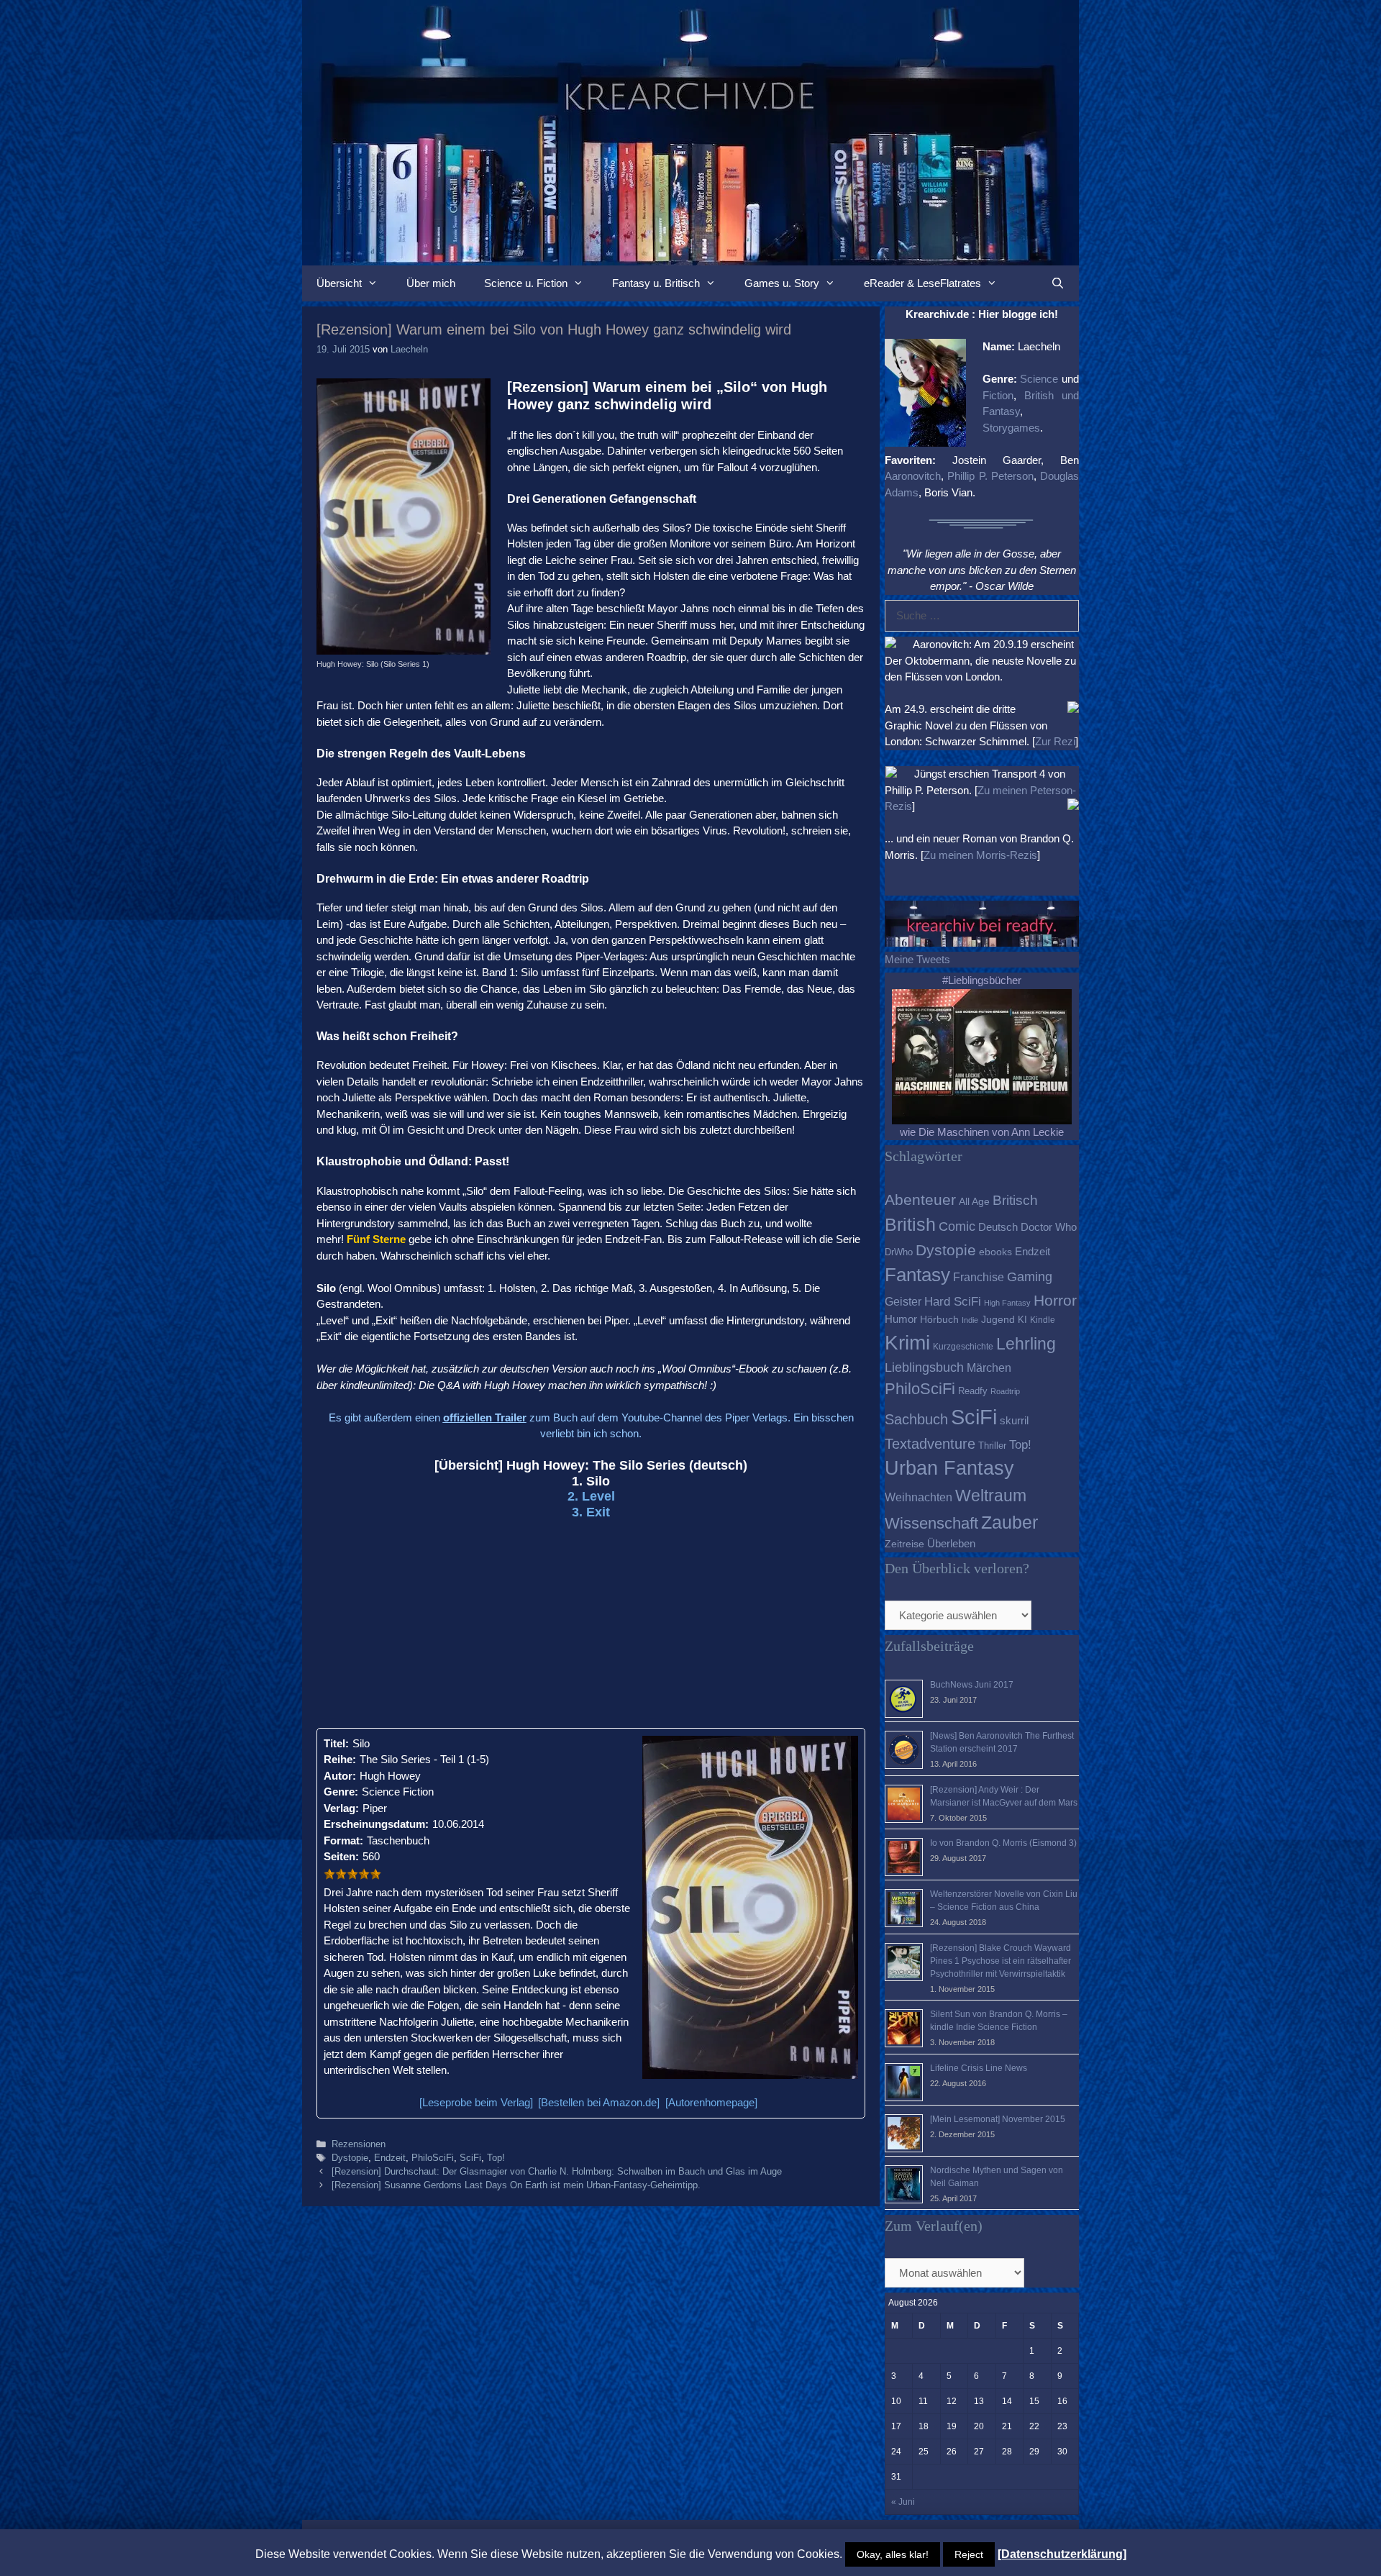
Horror (1055, 1300)
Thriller (992, 1446)
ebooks (995, 1252)
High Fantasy (1007, 1303)
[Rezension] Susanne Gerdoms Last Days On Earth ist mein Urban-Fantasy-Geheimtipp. (516, 2185)
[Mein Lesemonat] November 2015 (998, 2119)
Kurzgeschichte (963, 1347)
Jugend (998, 1320)
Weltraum (991, 1496)
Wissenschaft (931, 1523)
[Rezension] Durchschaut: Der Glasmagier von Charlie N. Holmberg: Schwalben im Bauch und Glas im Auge (557, 2171)
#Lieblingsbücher (982, 980)
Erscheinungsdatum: (376, 1824)
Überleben (951, 1543)
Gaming (1030, 1277)
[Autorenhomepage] (711, 2102)
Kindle (1043, 1320)
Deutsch (998, 1227)
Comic (957, 1226)
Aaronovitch (913, 476)
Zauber (1009, 1522)
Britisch (1015, 1200)
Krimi (907, 1343)
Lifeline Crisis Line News (979, 2068)
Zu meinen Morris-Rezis (980, 855)
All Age (974, 1202)
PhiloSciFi (433, 2158)
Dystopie (350, 2158)
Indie (970, 1320)
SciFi (470, 2158)
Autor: (340, 1776)
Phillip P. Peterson (990, 476)
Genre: (341, 1792)
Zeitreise (904, 1544)
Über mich (431, 283)
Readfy (973, 1391)
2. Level (591, 1496)
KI (1022, 1320)
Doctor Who (1049, 1227)
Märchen (989, 1367)
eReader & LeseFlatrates (922, 283)
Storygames (1011, 428)
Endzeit (390, 2158)
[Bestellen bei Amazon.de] (599, 2102)
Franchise (979, 1277)
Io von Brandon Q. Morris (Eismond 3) (1003, 1843)
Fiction (998, 395)
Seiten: (341, 1856)
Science (1039, 379)
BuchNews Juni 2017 (972, 1685)
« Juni (903, 2502)
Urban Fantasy (949, 1468)
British (910, 1224)
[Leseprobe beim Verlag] (476, 2102)
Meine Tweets (917, 959)
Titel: (336, 1743)
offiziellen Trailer (485, 1417)
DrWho (899, 1252)
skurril (1014, 1420)
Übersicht (339, 283)
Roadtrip (1005, 1391)
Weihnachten (919, 1497)
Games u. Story (782, 283)
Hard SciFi (953, 1302)
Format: (343, 1840)
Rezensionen (359, 2144)
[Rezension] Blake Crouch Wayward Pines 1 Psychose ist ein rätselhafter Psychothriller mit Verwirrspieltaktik (1001, 1961)
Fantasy (917, 1275)
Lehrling (1026, 1344)
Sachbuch (916, 1419)
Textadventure (930, 1444)
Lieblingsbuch (924, 1367)
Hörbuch (939, 1320)
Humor (901, 1319)
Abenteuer (920, 1200)
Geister (903, 1301)
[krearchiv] (690, 131)
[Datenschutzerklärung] (1062, 2554)
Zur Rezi (1055, 741)
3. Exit (591, 1512)
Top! (496, 2158)
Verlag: (341, 1808)
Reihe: (340, 1759)
